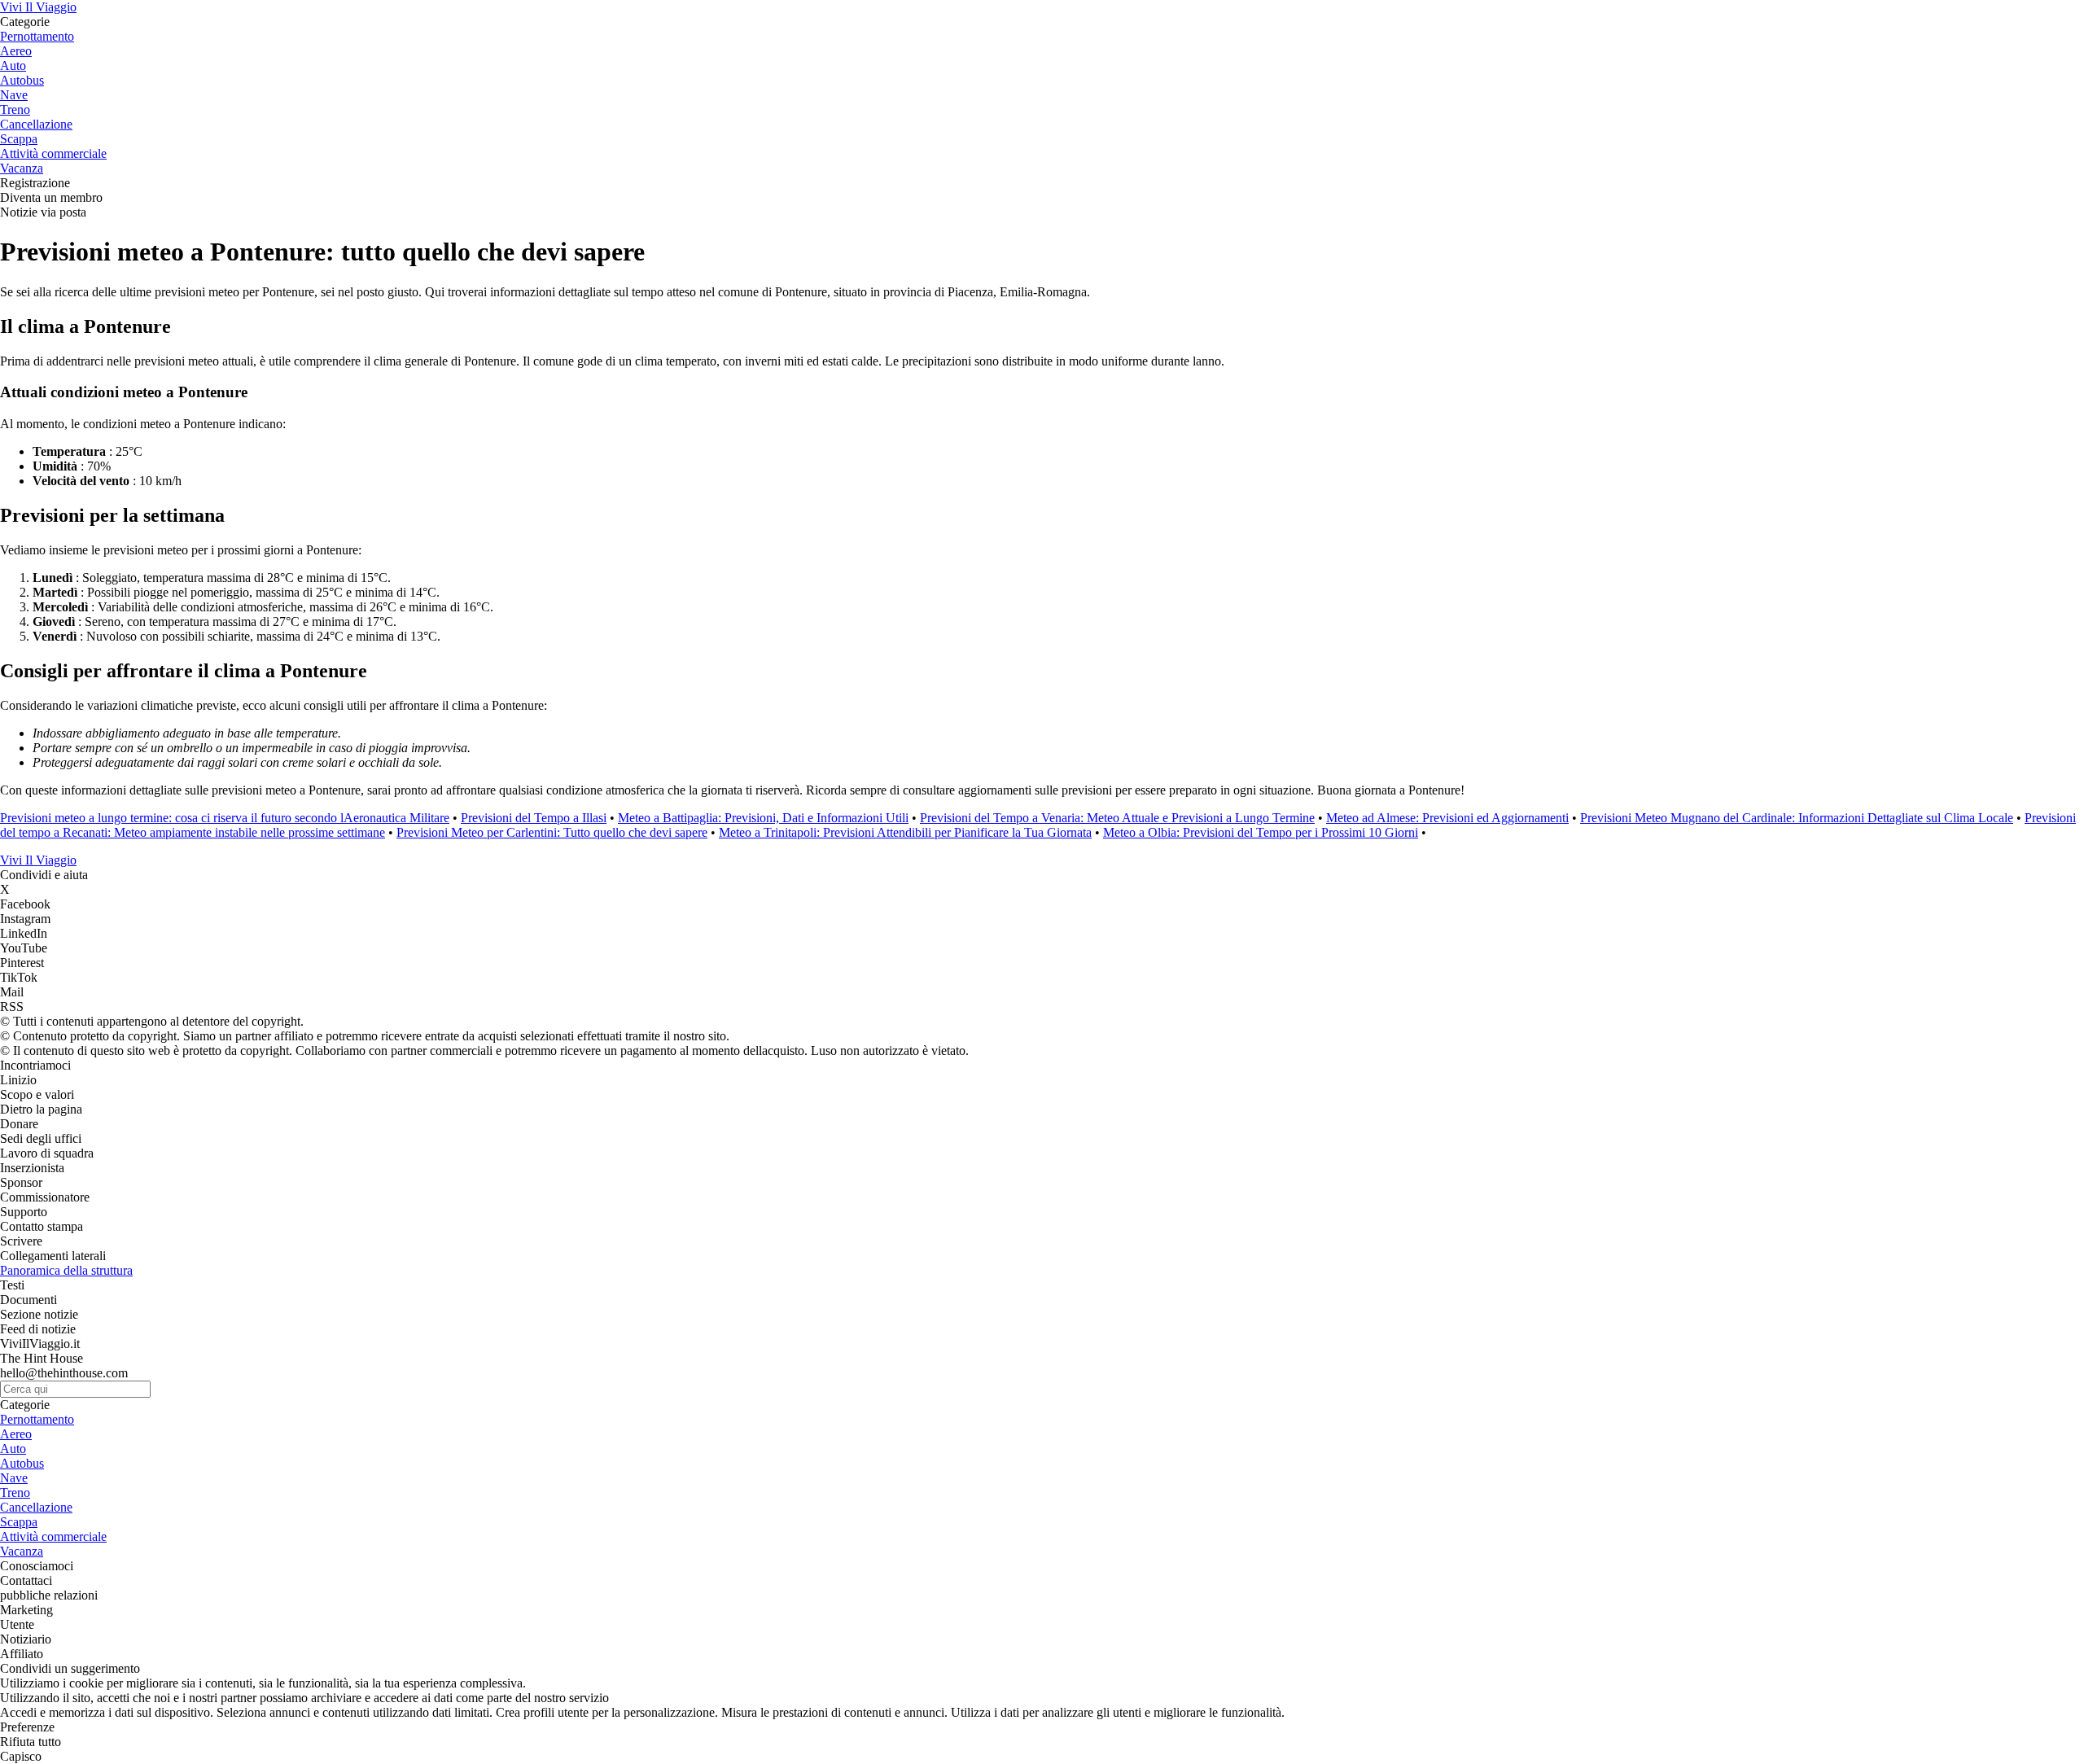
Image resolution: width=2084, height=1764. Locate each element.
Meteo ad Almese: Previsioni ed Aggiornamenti (1447, 818)
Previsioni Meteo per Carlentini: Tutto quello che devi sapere (552, 832)
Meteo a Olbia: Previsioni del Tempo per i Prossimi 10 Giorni (1261, 832)
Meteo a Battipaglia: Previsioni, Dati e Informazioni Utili (763, 818)
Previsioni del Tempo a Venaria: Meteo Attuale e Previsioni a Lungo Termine (1117, 818)
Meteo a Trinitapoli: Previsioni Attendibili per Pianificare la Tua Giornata (905, 832)
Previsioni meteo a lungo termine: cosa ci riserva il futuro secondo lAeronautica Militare (225, 818)
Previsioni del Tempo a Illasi (534, 818)
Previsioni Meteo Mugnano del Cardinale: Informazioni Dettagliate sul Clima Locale (1797, 818)
